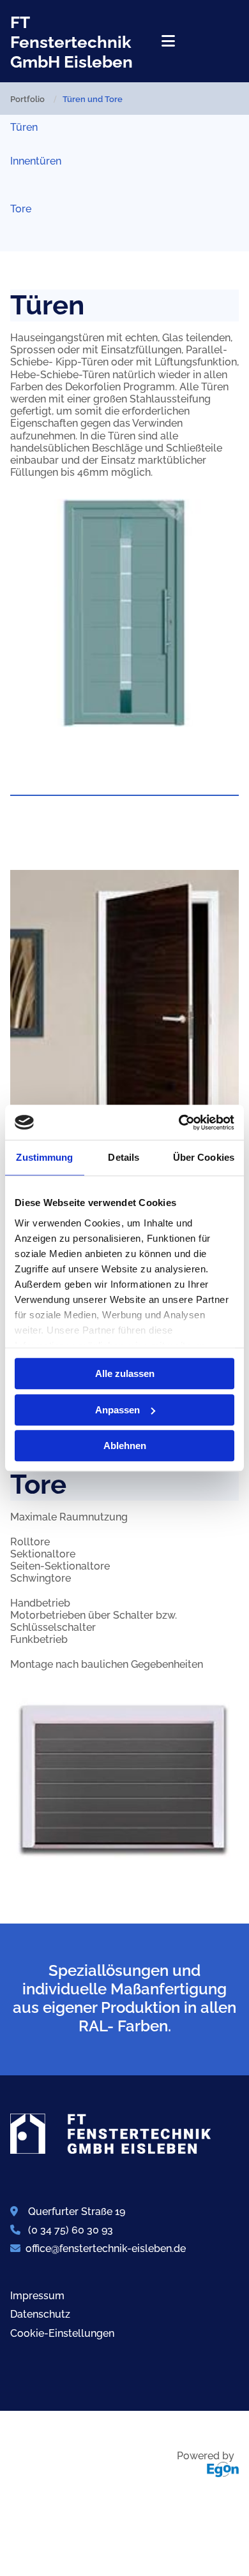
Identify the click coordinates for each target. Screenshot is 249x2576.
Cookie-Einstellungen (62, 2333)
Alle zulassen (125, 1373)
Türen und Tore (93, 99)
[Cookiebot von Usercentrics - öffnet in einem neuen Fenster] (179, 1122)
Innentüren (36, 161)
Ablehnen (125, 1446)
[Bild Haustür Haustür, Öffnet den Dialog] (124, 613)
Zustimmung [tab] (44, 1157)
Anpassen (117, 1410)
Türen (24, 127)
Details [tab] (124, 1157)
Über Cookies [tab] (204, 1157)
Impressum (37, 2296)
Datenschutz (40, 2314)
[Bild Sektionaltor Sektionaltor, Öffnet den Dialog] (124, 1781)
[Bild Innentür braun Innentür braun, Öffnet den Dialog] (124, 1031)
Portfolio (27, 99)
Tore (21, 209)
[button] (166, 41)
